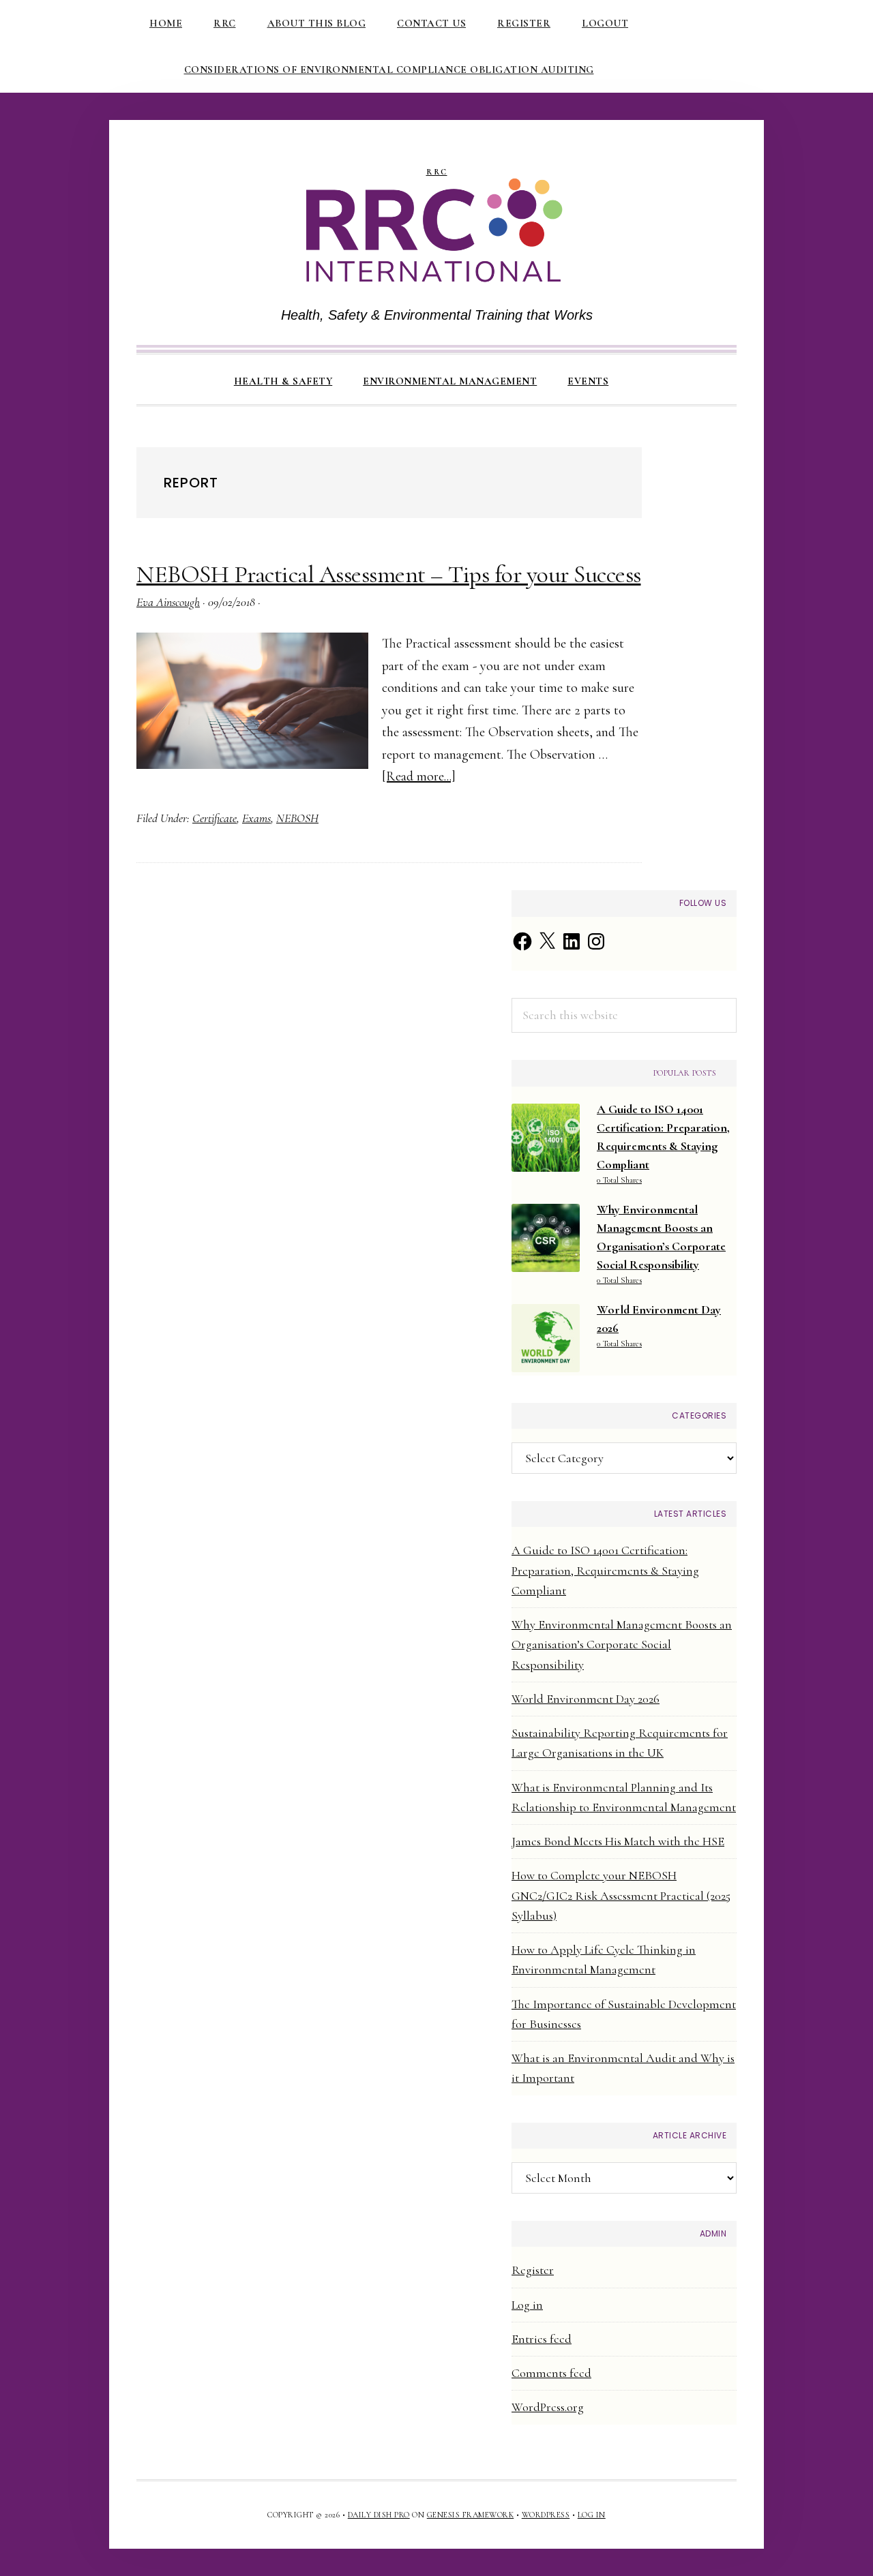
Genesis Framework (471, 2515)
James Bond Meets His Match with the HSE (618, 1841)
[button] (639, 369)
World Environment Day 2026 (586, 1699)
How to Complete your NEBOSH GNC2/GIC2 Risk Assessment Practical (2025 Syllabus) (621, 1895)
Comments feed (551, 2373)
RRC (437, 172)
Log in (527, 2305)
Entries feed (542, 2339)
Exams (256, 818)
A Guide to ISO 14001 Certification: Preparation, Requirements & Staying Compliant (605, 1570)
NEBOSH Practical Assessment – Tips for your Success (389, 574)
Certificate (214, 818)
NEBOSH (297, 818)
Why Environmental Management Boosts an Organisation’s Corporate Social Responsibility (622, 1645)
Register (533, 2270)
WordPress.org (548, 2407)
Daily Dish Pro (379, 2515)
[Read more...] (419, 776)
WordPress (546, 2515)
